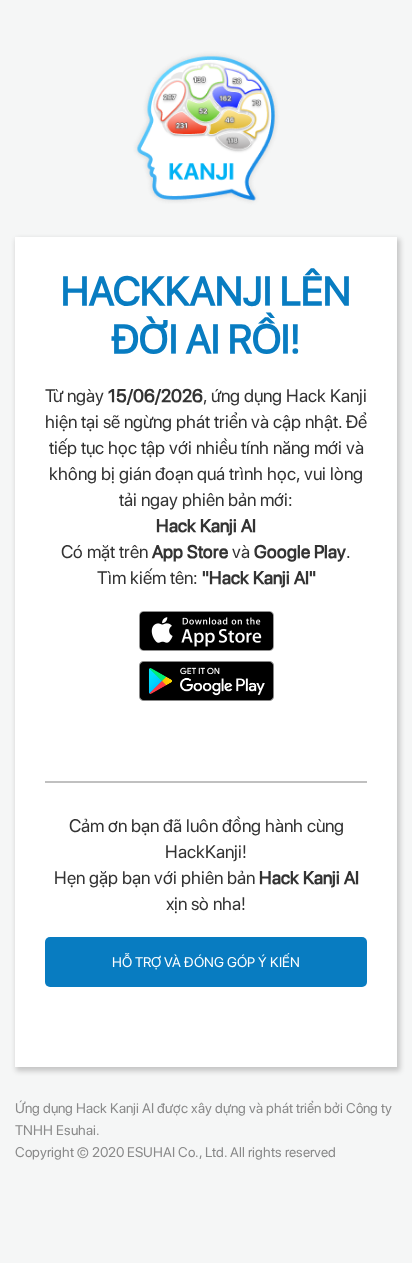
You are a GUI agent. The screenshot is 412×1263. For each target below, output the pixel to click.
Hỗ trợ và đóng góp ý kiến (206, 962)
